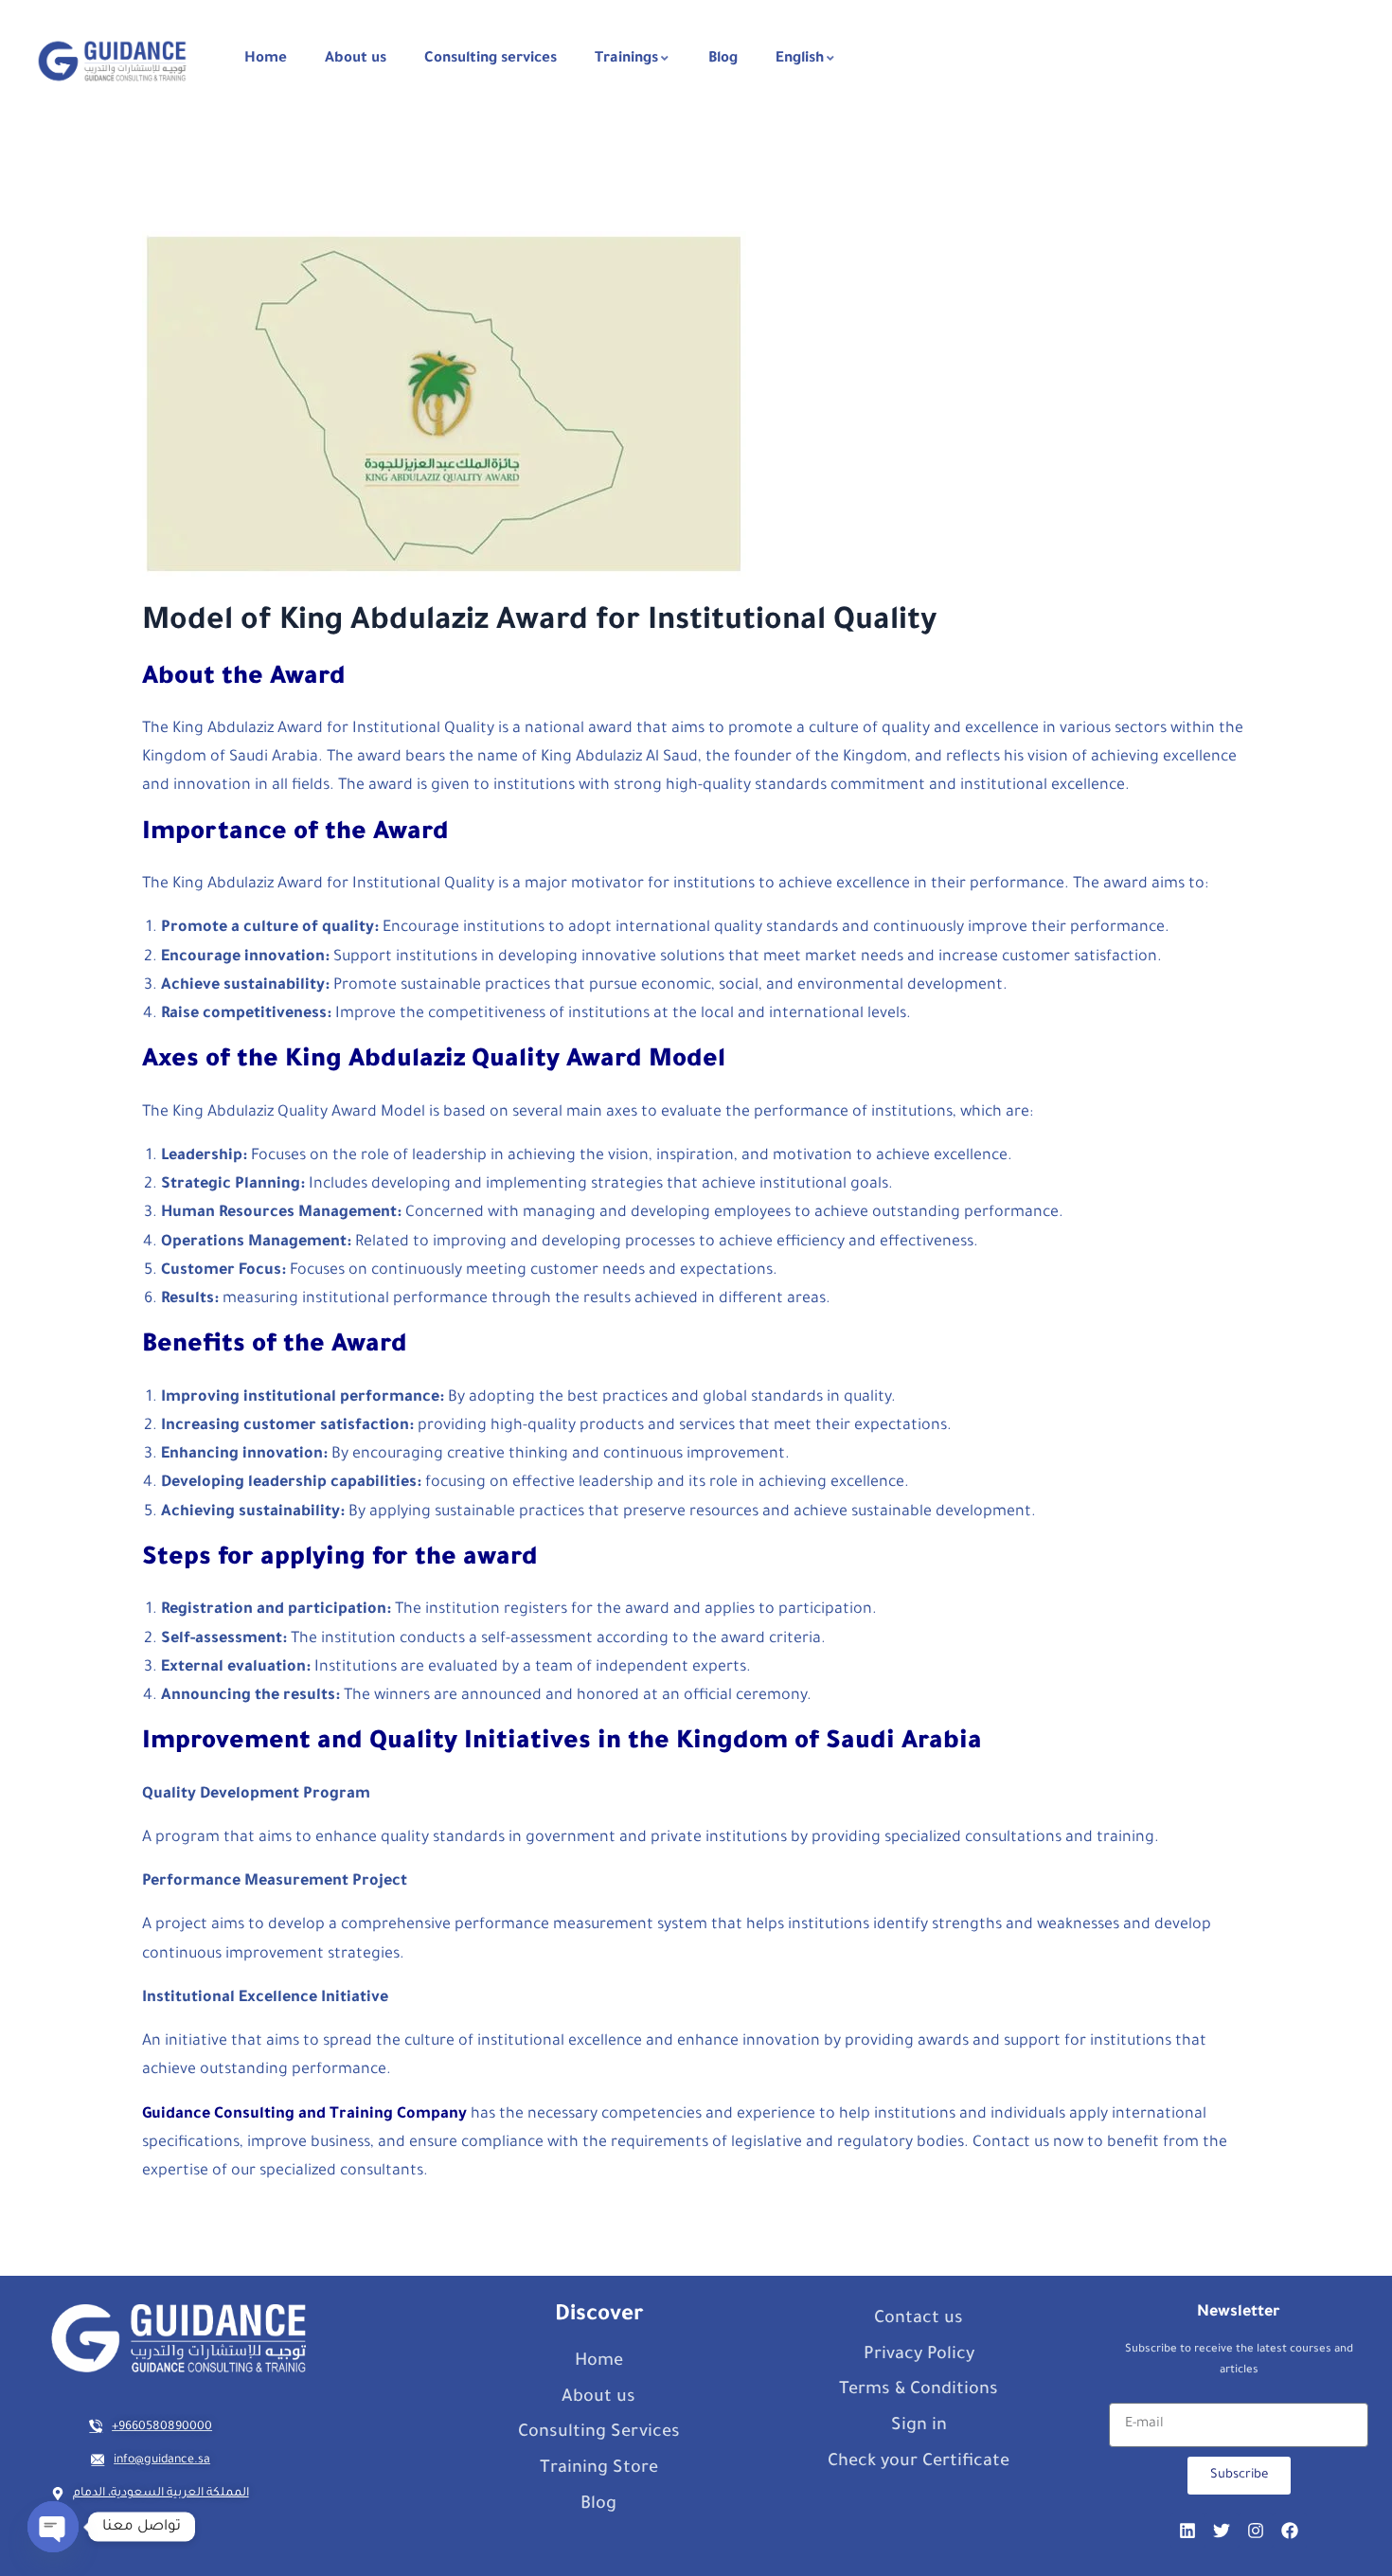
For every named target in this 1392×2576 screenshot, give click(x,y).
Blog (723, 59)
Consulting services (491, 59)
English (800, 59)
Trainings (626, 59)
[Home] (112, 61)
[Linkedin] (1187, 2531)
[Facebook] (1290, 2531)
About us (356, 59)
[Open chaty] (53, 2527)
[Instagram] (1256, 2531)
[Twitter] (1222, 2531)
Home (266, 59)
